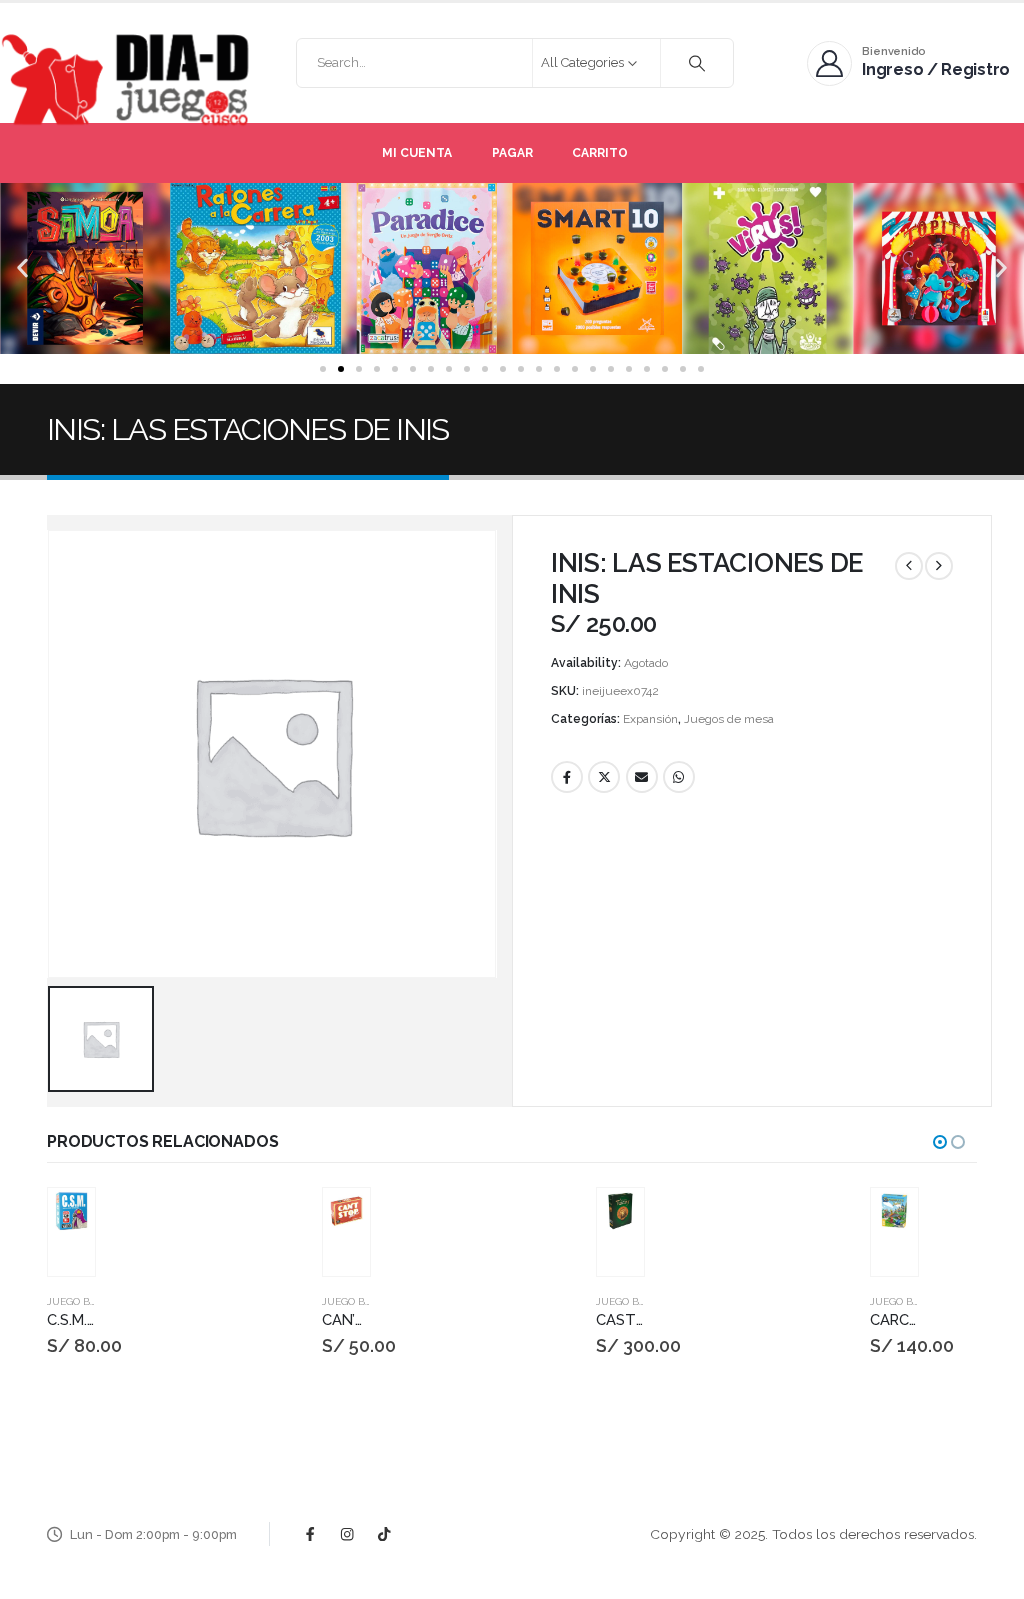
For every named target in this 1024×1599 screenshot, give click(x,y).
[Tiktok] (384, 1534)
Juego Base (78, 1301)
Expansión (650, 719)
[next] (939, 566)
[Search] (697, 63)
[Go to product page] (72, 1211)
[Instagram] (347, 1534)
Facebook (567, 777)
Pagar (512, 153)
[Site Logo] (125, 80)
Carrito (600, 153)
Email (642, 777)
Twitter (604, 777)
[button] (22, 268)
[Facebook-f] (310, 1534)
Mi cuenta (417, 153)
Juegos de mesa (729, 719)
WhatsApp (679, 777)
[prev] (909, 566)
